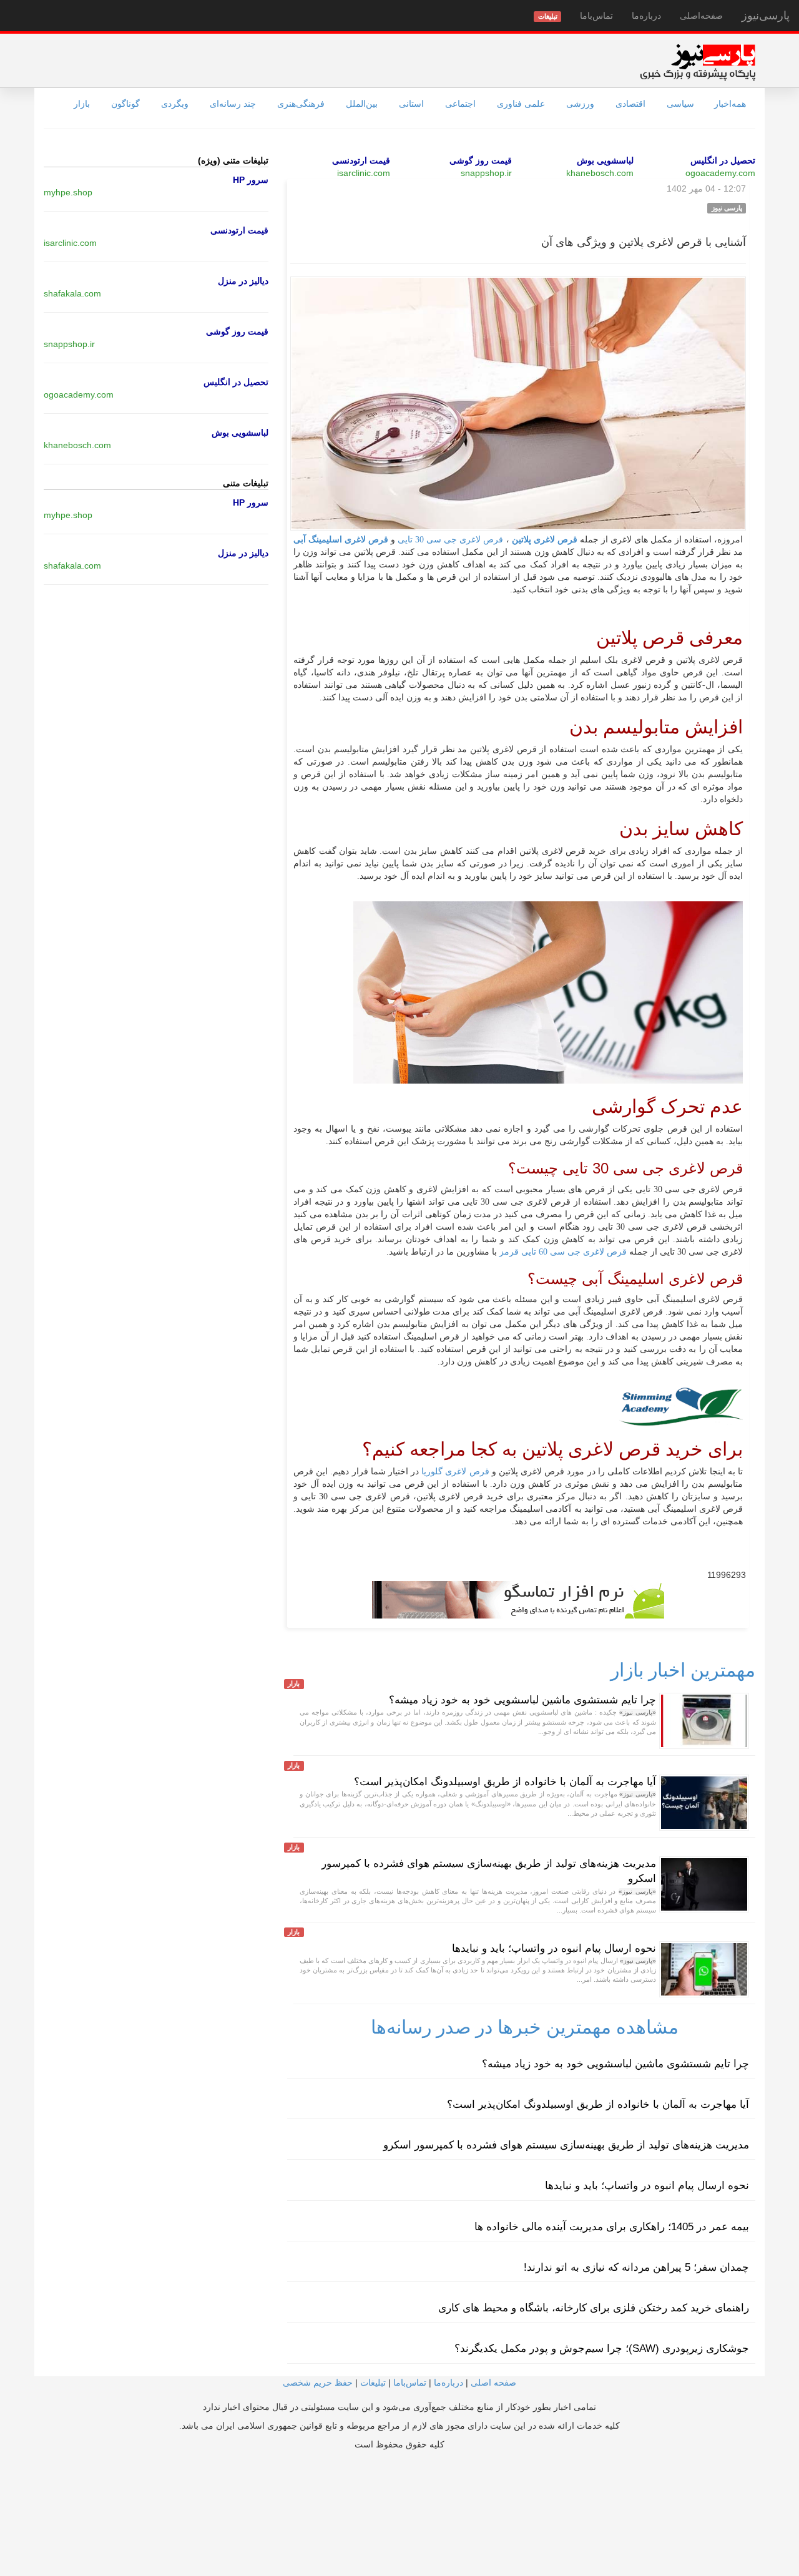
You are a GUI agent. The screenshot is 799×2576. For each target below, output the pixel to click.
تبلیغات (373, 2383)
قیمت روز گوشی (481, 160)
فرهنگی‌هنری (301, 104)
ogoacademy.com (720, 173)
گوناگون (125, 104)
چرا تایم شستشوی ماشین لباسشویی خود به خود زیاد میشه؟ (522, 1700)
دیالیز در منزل (243, 281)
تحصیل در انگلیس (723, 160)
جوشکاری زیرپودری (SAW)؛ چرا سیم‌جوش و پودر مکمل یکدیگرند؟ (602, 2348)
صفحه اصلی (493, 2383)
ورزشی (580, 104)
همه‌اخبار (730, 104)
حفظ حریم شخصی (318, 2383)
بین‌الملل (362, 104)
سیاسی (680, 104)
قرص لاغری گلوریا (455, 1472)
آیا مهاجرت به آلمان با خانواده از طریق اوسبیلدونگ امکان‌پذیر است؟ (505, 1782)
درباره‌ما (646, 16)
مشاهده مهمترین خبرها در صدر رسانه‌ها (525, 2027)
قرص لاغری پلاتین (545, 540)
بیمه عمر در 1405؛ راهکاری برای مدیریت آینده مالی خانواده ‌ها (612, 2227)
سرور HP (251, 180)
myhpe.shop (68, 192)
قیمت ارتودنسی (361, 160)
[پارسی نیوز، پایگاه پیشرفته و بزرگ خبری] (698, 62)
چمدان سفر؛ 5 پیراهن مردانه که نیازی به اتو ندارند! (636, 2267)
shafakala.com (72, 293)
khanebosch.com (600, 173)
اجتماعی (460, 104)
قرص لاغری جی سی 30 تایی (450, 540)
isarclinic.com (364, 173)
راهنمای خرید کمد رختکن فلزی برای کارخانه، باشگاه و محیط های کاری (594, 2308)
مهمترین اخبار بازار (683, 1670)
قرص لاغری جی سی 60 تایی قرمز (562, 1252)
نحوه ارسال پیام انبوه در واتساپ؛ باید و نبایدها (554, 1948)
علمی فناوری (521, 104)
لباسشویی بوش (605, 160)
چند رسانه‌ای (233, 104)
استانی (411, 104)
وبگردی (175, 104)
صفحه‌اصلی (701, 16)
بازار (82, 104)
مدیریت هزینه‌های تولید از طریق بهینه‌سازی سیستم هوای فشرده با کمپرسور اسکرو (566, 2145)
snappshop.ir (486, 173)
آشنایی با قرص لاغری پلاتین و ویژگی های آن (644, 242)
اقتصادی (630, 104)
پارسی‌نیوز (766, 16)
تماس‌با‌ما (596, 16)
